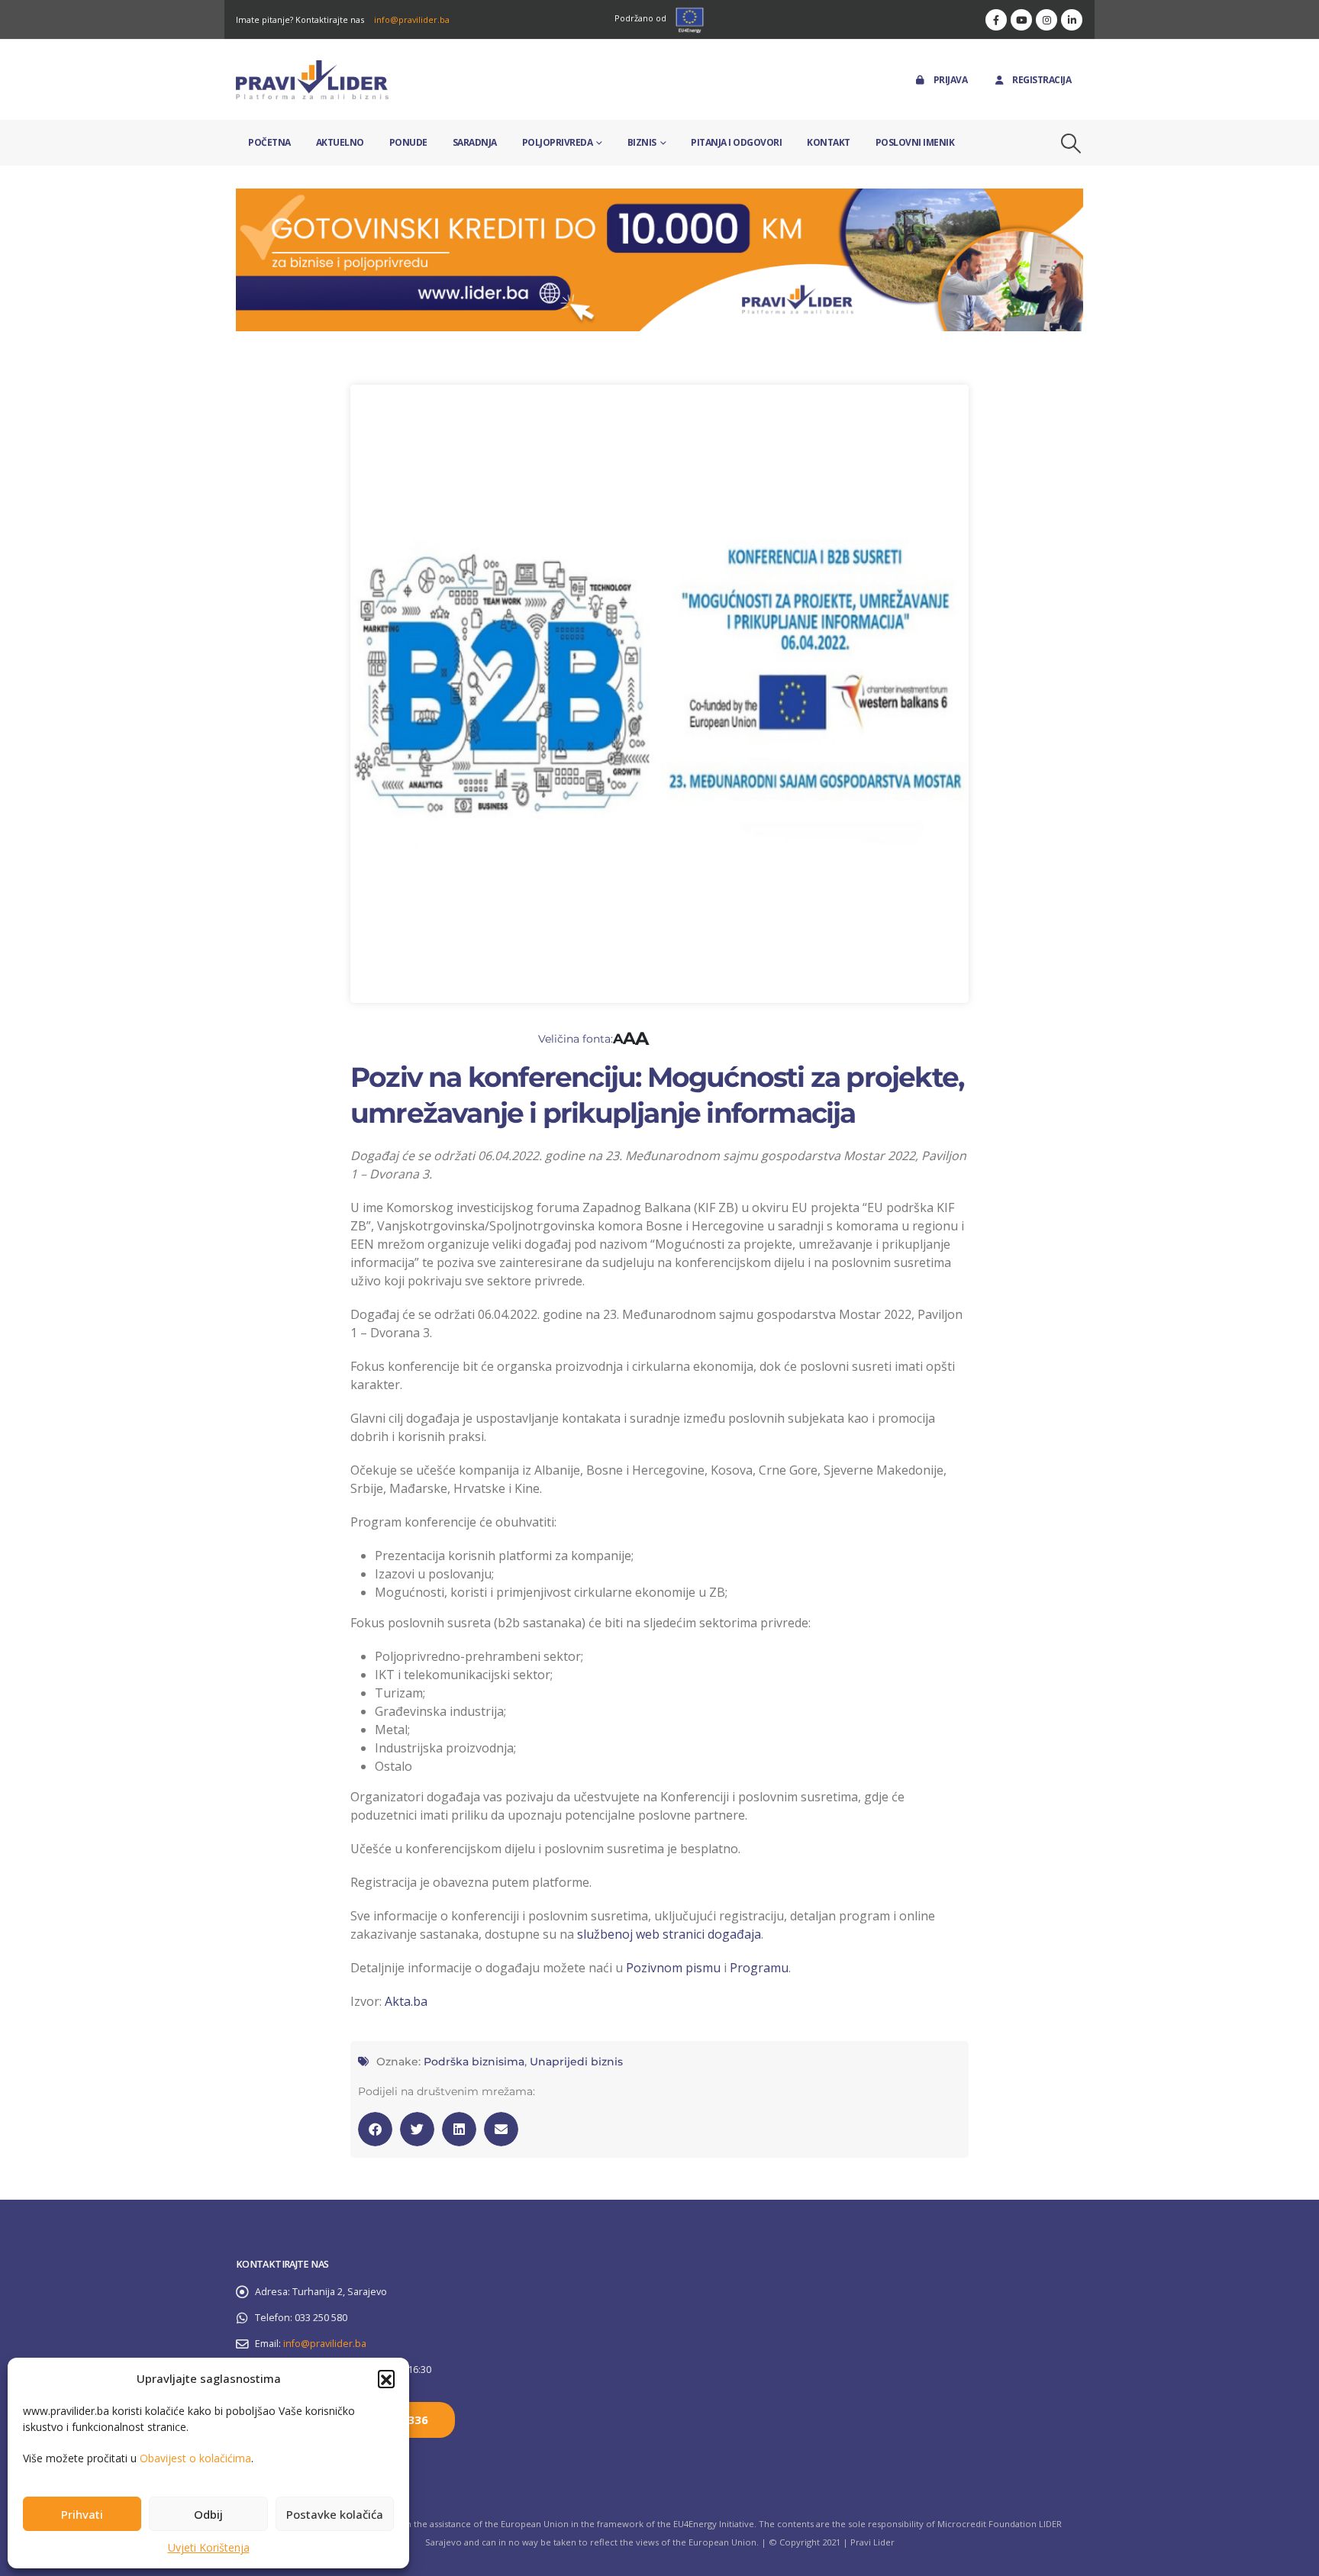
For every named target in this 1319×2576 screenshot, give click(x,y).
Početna (269, 142)
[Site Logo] (312, 80)
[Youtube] (1021, 20)
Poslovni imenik (915, 142)
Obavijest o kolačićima (195, 2458)
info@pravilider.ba (412, 19)
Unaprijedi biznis (576, 2062)
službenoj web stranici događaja (669, 1934)
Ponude (408, 142)
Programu (759, 1968)
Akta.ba (406, 2001)
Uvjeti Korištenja (209, 2547)
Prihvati (82, 2514)
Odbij (208, 2514)
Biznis (642, 142)
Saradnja (475, 142)
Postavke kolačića (335, 2514)
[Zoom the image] (659, 197)
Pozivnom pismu (673, 1968)
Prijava (951, 80)
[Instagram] (1046, 20)
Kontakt (829, 142)
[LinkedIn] (1072, 20)
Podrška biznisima (474, 2062)
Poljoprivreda (558, 142)
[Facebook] (996, 20)
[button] (386, 2378)
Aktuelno (340, 142)
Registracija (1042, 80)
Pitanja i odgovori (736, 142)
